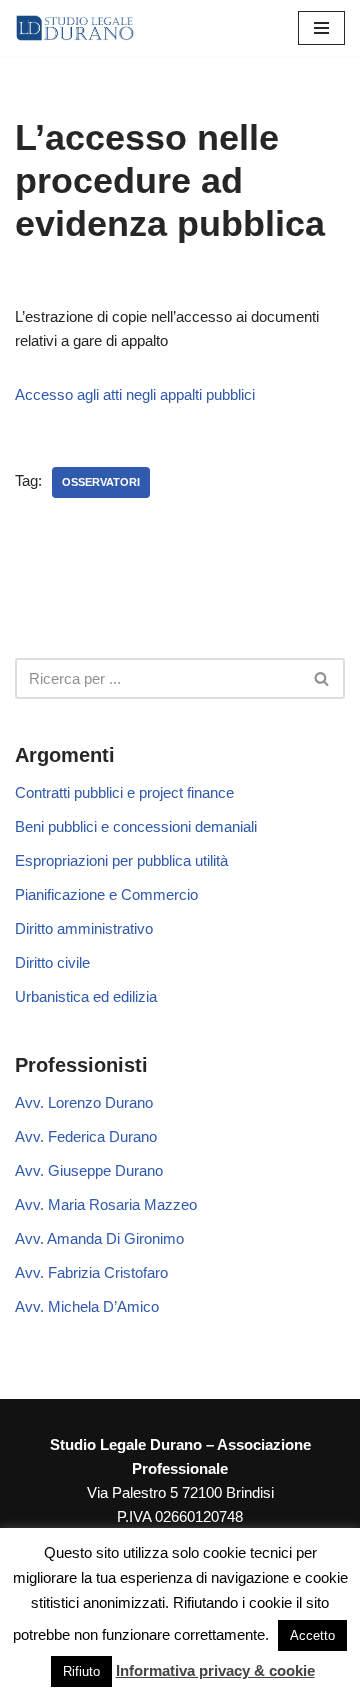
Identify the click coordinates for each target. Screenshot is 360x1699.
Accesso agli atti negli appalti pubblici (135, 394)
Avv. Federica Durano (86, 1136)
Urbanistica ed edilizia (86, 996)
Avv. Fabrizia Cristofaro (91, 1272)
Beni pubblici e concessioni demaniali (136, 826)
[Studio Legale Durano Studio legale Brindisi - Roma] (75, 28)
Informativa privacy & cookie (215, 1670)
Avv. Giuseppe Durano (89, 1170)
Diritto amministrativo (84, 928)
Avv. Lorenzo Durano (84, 1102)
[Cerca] (322, 678)
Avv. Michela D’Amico (87, 1306)
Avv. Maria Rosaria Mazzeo (106, 1204)
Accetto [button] (312, 1635)
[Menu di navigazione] (321, 28)
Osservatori (101, 482)
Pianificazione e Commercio (106, 894)
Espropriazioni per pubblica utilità (121, 860)
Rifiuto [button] (81, 1671)
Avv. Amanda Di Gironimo (99, 1238)
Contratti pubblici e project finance (124, 792)
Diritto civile (52, 962)
